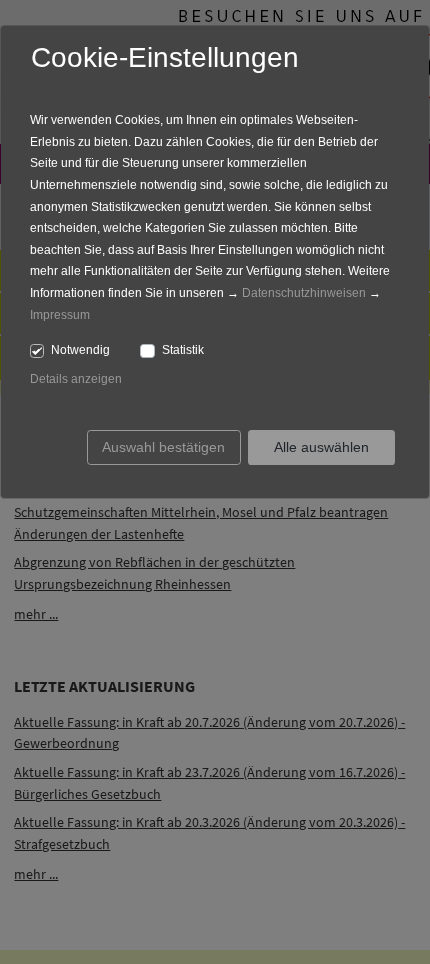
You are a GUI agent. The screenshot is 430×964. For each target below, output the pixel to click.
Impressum (60, 315)
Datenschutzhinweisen (304, 293)
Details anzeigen (76, 379)
